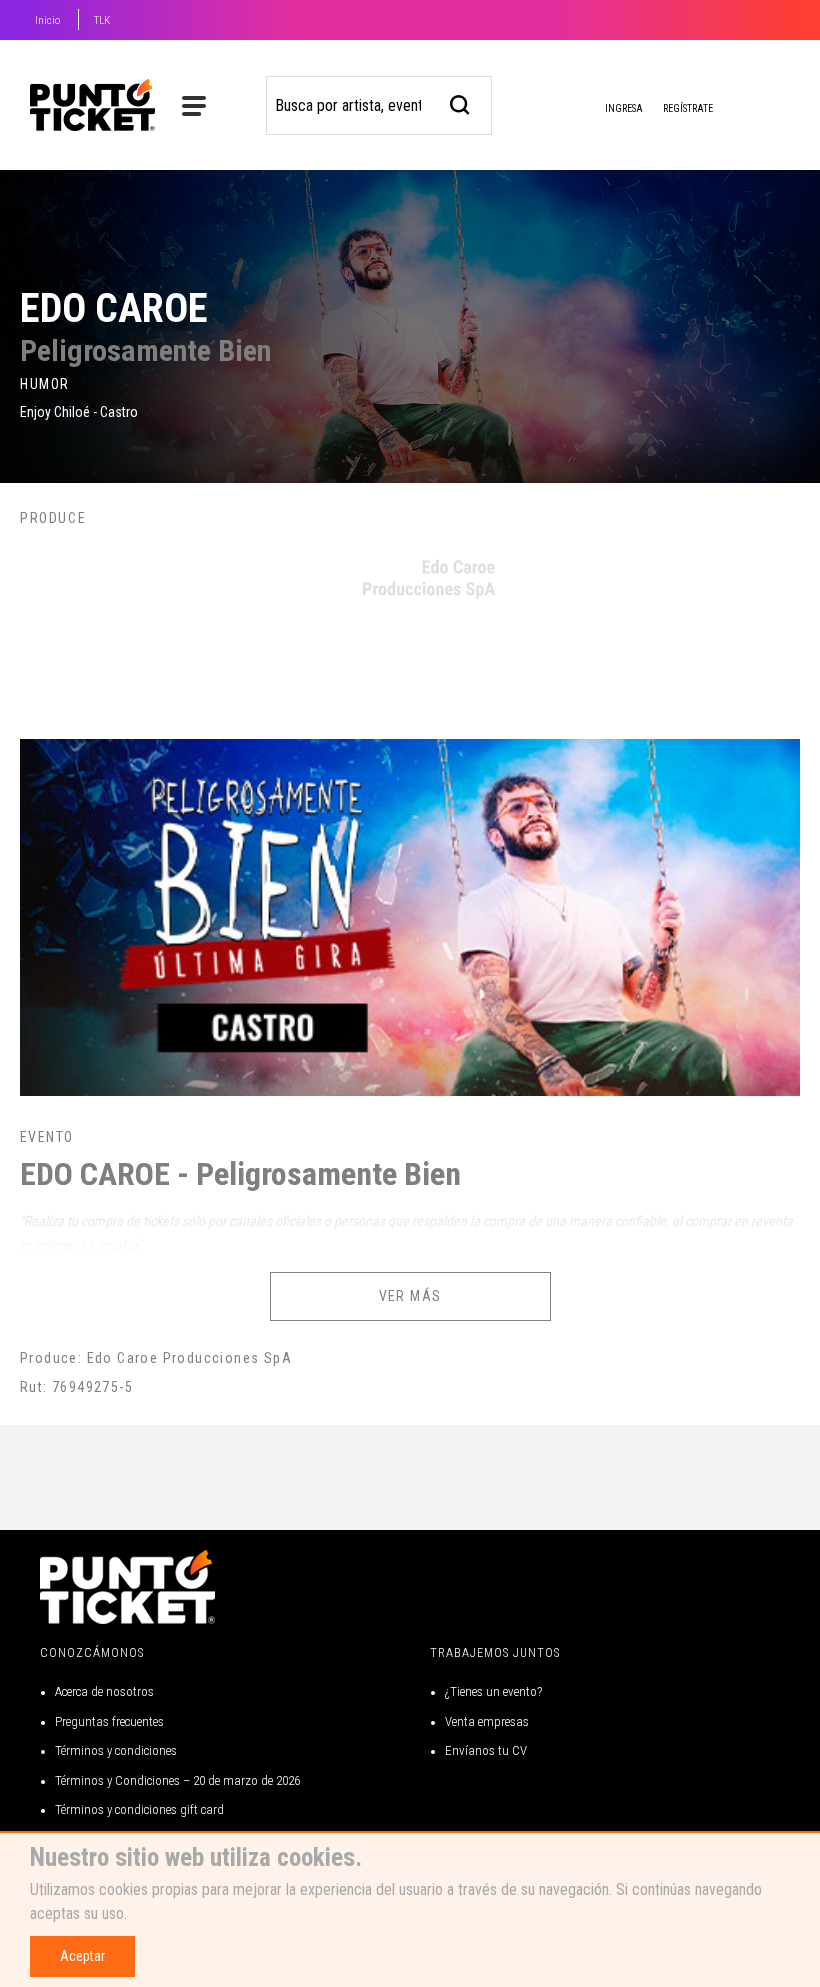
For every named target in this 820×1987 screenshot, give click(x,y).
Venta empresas (487, 1721)
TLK (102, 20)
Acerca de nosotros (104, 1691)
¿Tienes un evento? (493, 1691)
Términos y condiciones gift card (139, 1809)
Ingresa (623, 108)
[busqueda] (460, 102)
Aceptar (82, 1956)
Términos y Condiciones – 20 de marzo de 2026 (177, 1780)
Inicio (47, 20)
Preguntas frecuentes (109, 1721)
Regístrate (688, 108)
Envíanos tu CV (486, 1750)
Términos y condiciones (116, 1750)
